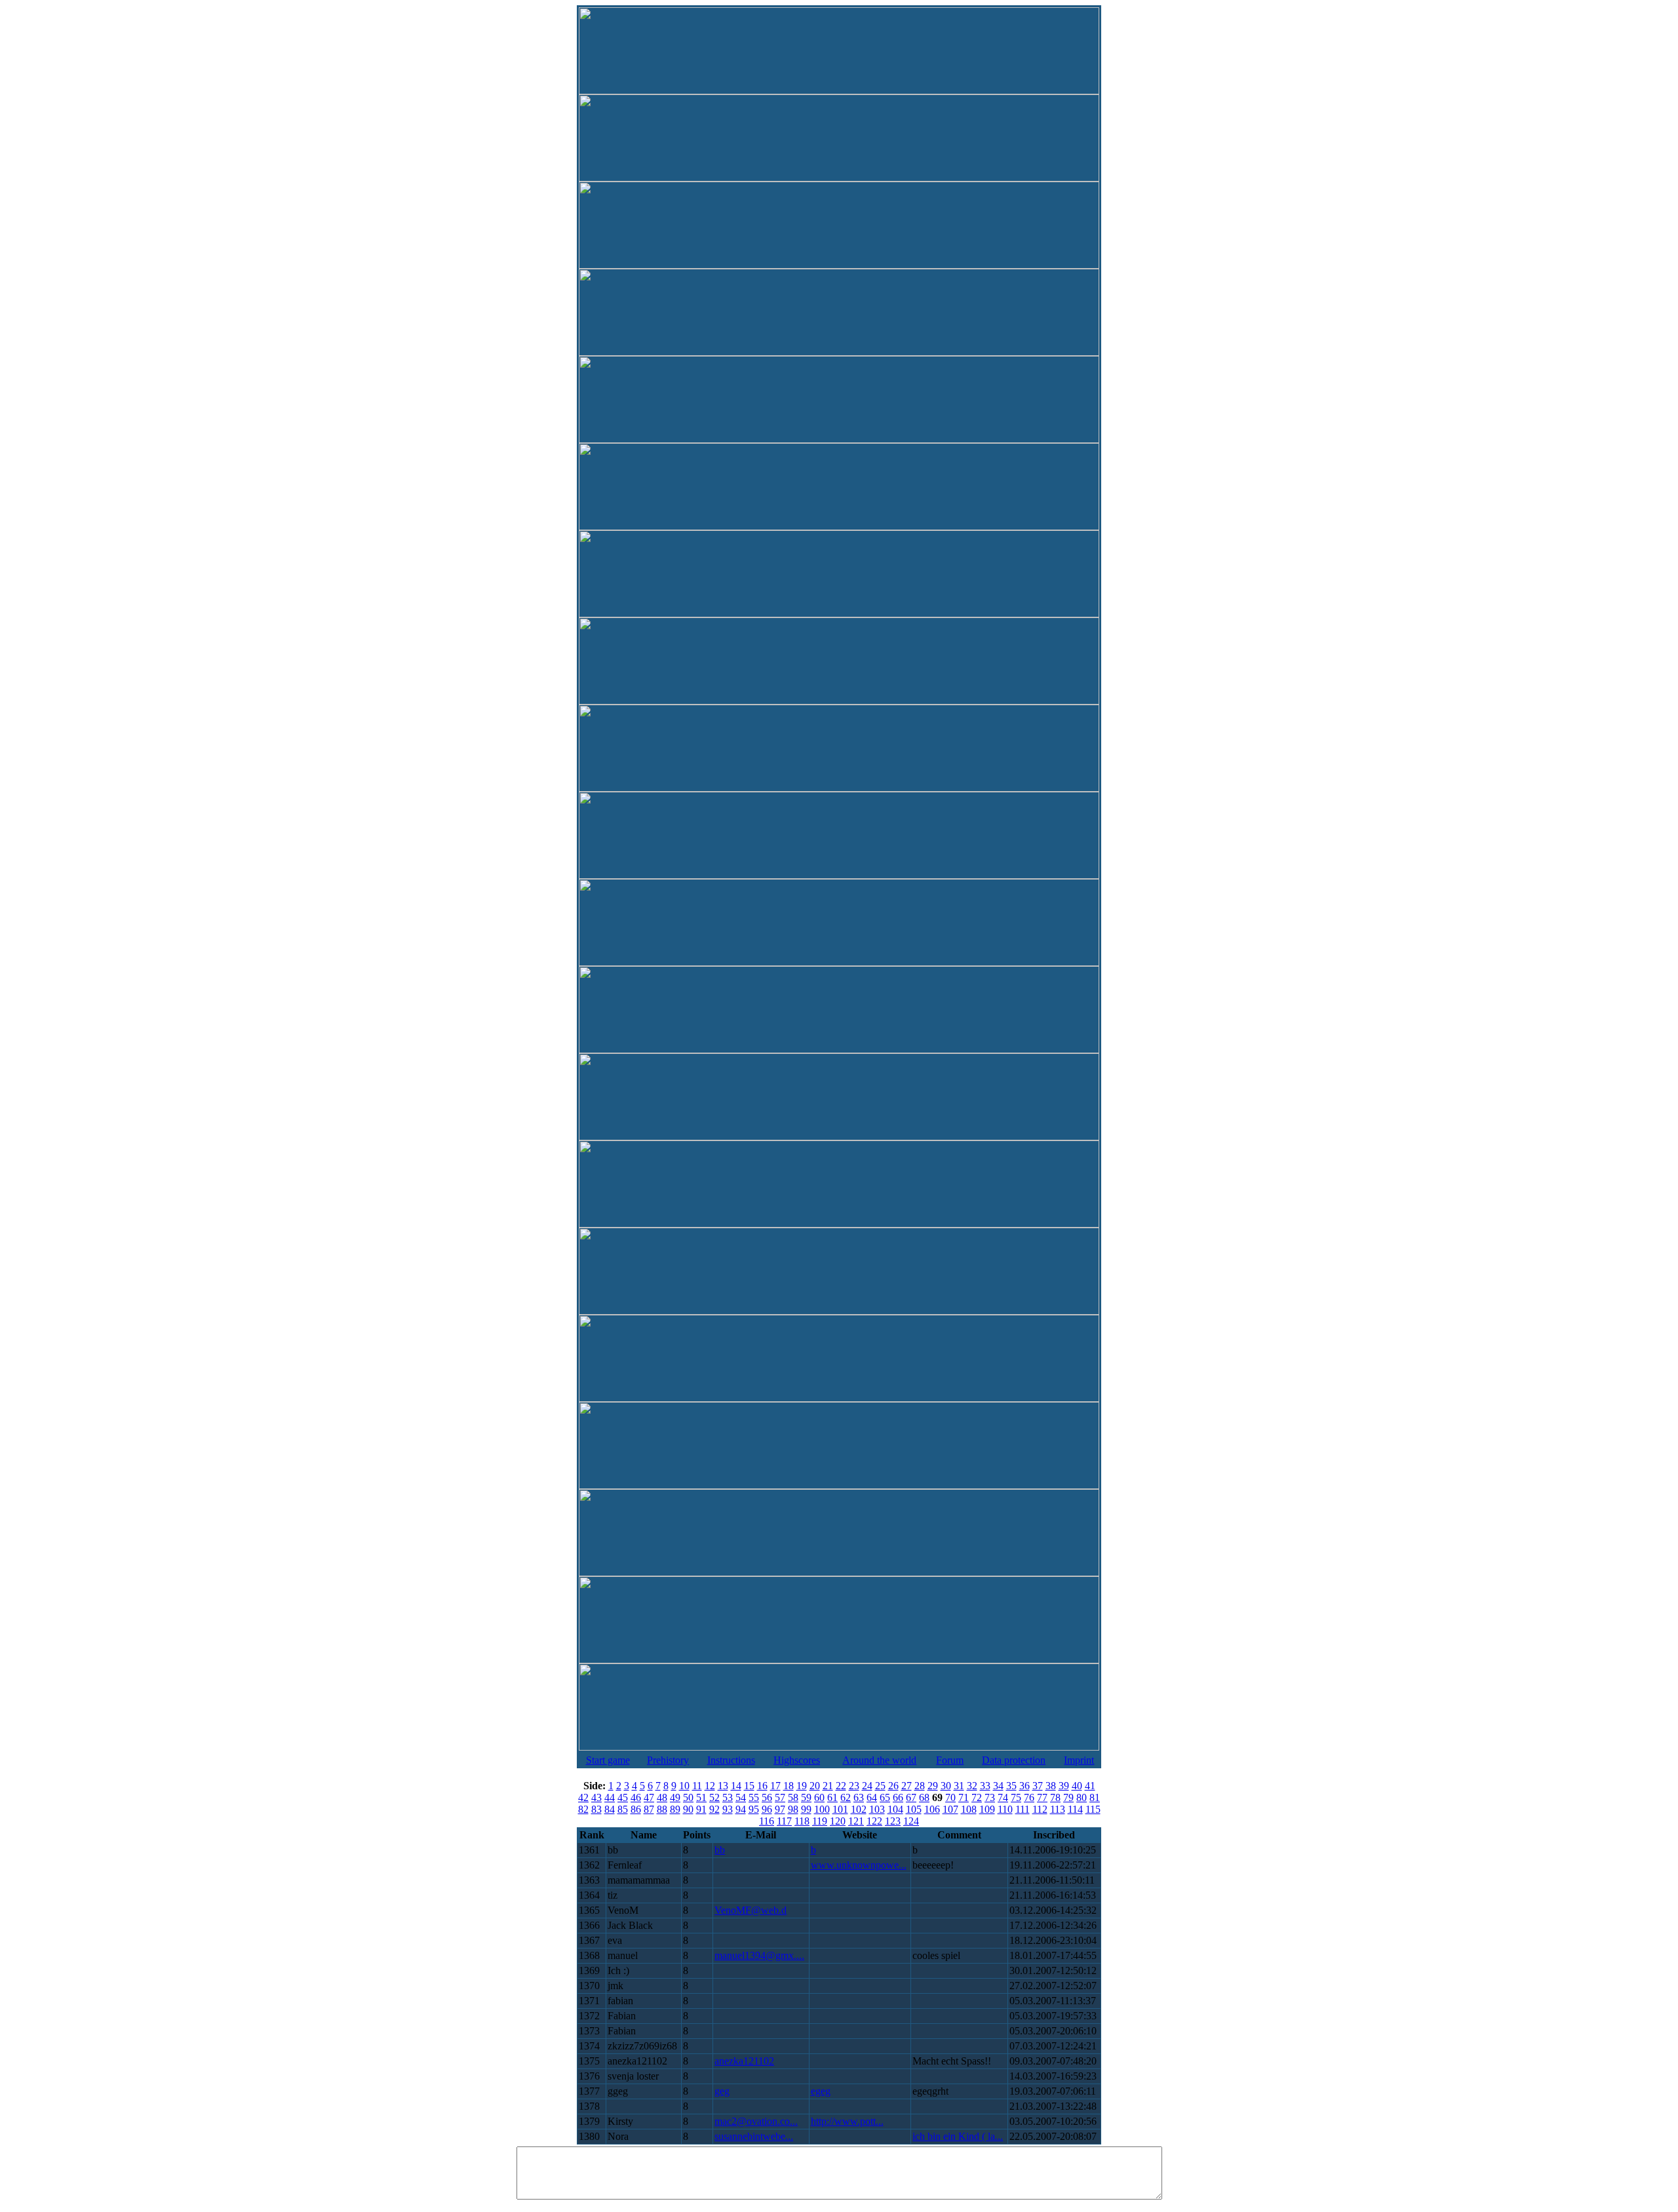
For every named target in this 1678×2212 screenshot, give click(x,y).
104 (895, 1809)
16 (762, 1786)
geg (722, 2091)
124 (911, 1821)
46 (636, 1797)
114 (1075, 1809)
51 (701, 1797)
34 (998, 1786)
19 (802, 1786)
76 (1029, 1797)
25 (880, 1786)
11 (697, 1786)
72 (977, 1797)
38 (1051, 1786)
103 (877, 1809)
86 (636, 1809)
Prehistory (668, 1760)
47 (649, 1797)
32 (972, 1786)
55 (754, 1797)
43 (596, 1797)
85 (623, 1809)
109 (987, 1809)
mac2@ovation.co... (756, 2121)
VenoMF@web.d (751, 1910)
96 (767, 1809)
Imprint (1079, 1760)
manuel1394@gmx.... (759, 1955)
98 (793, 1809)
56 (767, 1797)
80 (1082, 1797)
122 (874, 1821)
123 (893, 1821)
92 (714, 1809)
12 (710, 1786)
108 (969, 1809)
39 (1064, 1786)
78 (1055, 1797)
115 (1093, 1809)
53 (728, 1797)
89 (675, 1809)
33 (985, 1786)
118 (802, 1821)
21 (828, 1786)
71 (964, 1797)
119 (820, 1821)
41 (1090, 1786)
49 (675, 1797)
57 (780, 1797)
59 (806, 1797)
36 (1024, 1786)
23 (854, 1786)
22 (841, 1786)
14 (736, 1786)
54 (741, 1797)
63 (859, 1797)
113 (1058, 1809)
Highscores (797, 1760)
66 (898, 1797)
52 (714, 1797)
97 (780, 1809)
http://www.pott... (847, 2121)
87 (649, 1809)
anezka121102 (744, 2061)
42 (583, 1797)
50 (688, 1797)
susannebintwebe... (754, 2136)
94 (741, 1809)
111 (1023, 1809)
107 (950, 1809)
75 (1016, 1797)
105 (914, 1809)
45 (623, 1797)
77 (1042, 1797)
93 (728, 1809)
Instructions (731, 1760)
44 (610, 1797)
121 (856, 1821)
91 (701, 1809)
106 (932, 1809)
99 (806, 1809)
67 (911, 1797)
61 (832, 1797)
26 (893, 1786)
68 (924, 1797)
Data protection (1014, 1760)
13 (723, 1786)
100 (822, 1809)
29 (933, 1786)
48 (662, 1797)
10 (684, 1786)
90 (688, 1809)
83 (596, 1809)
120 (838, 1821)
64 (872, 1797)
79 (1068, 1797)
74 (1003, 1797)
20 (815, 1786)
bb (720, 1850)
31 (959, 1786)
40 (1077, 1786)
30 (946, 1786)
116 (767, 1821)
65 (885, 1797)
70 (950, 1797)
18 (789, 1786)
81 (1095, 1797)
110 (1005, 1809)
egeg (821, 2091)
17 (775, 1786)
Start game (608, 1760)
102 (859, 1809)
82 (583, 1809)
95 (754, 1809)
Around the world (879, 1760)
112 (1040, 1809)
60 (819, 1797)
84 (610, 1809)
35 (1011, 1786)
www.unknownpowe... (859, 1865)
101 (840, 1809)
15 (749, 1786)
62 (846, 1797)
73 (990, 1797)
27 (907, 1786)
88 (662, 1809)
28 (920, 1786)
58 (793, 1797)
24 (867, 1786)
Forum (950, 1760)
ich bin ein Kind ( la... (958, 2136)
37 (1038, 1786)
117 (784, 1821)
